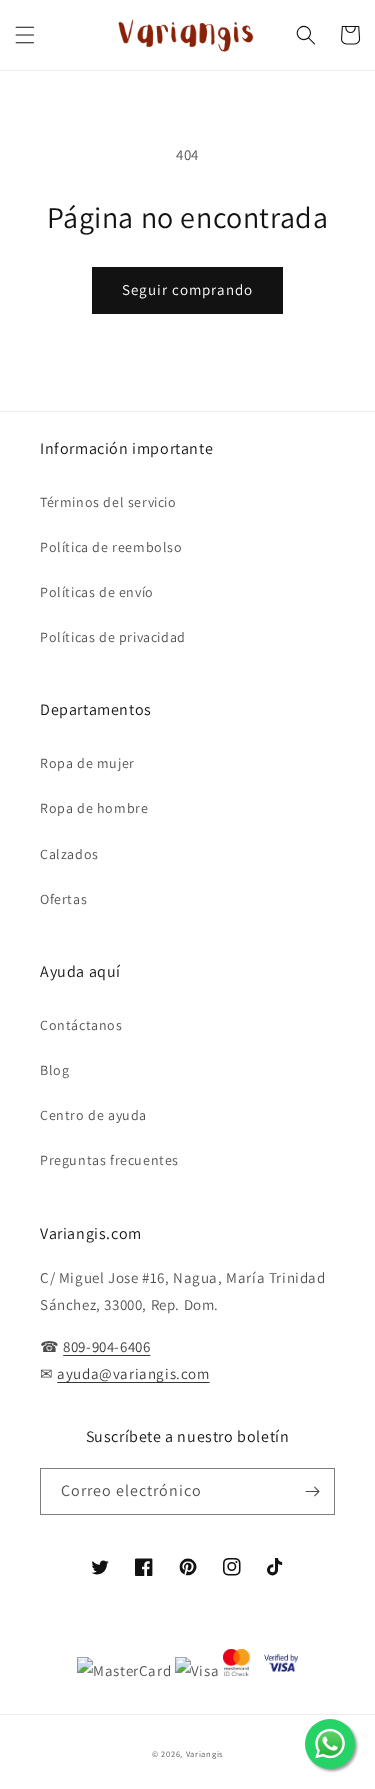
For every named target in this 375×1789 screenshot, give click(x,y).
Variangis (204, 1753)
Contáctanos (81, 1025)
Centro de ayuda (93, 1115)
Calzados (69, 854)
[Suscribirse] (312, 1491)
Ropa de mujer (87, 763)
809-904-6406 (106, 1346)
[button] (25, 35)
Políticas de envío (97, 592)
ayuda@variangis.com (133, 1373)
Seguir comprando (187, 289)
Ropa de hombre (94, 808)
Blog (54, 1070)
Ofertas (63, 899)
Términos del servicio (108, 502)
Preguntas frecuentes (109, 1160)
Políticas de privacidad (113, 637)
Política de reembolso (111, 547)
